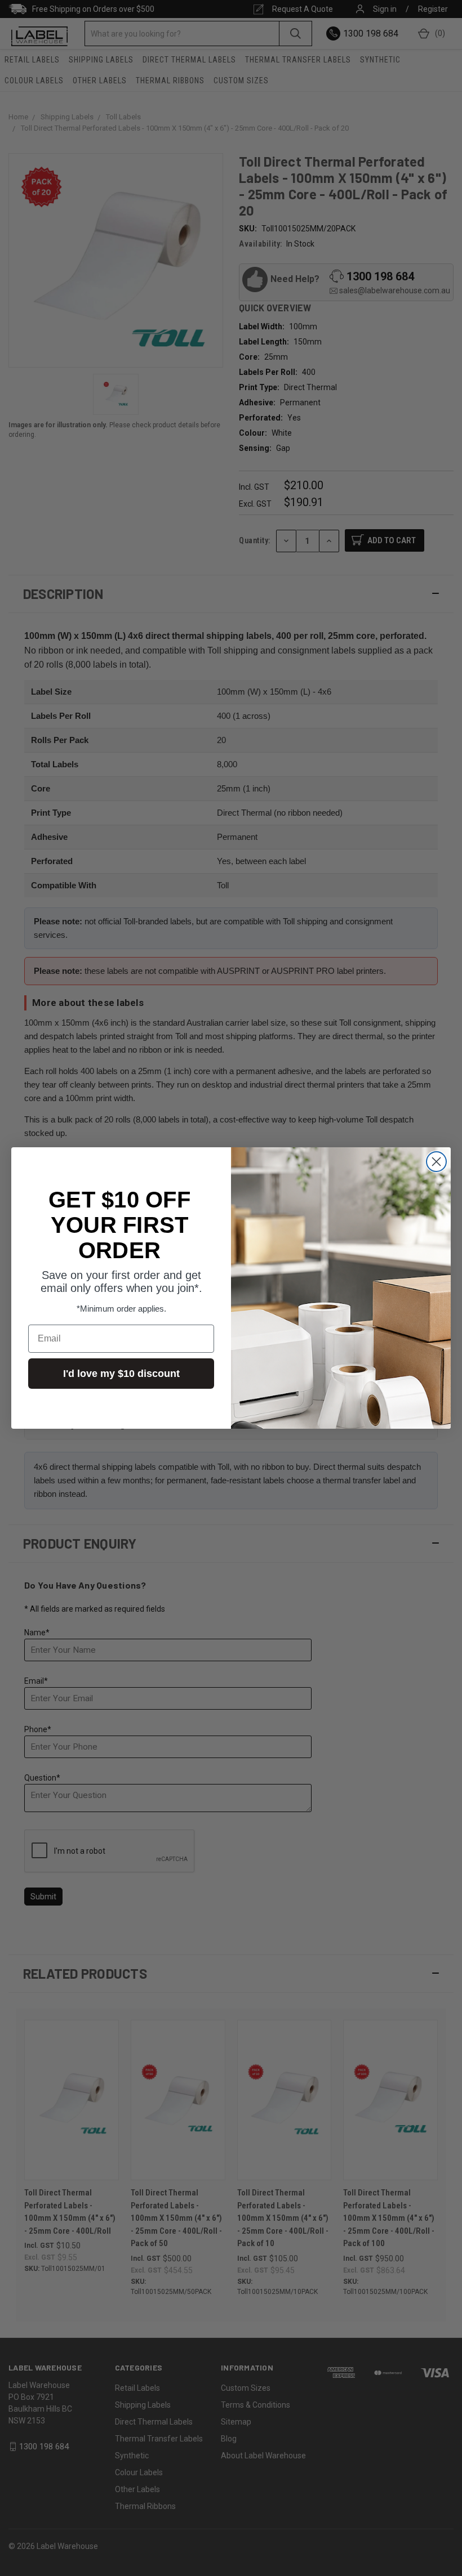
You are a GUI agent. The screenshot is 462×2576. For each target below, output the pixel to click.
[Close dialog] (436, 1162)
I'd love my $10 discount (121, 1374)
